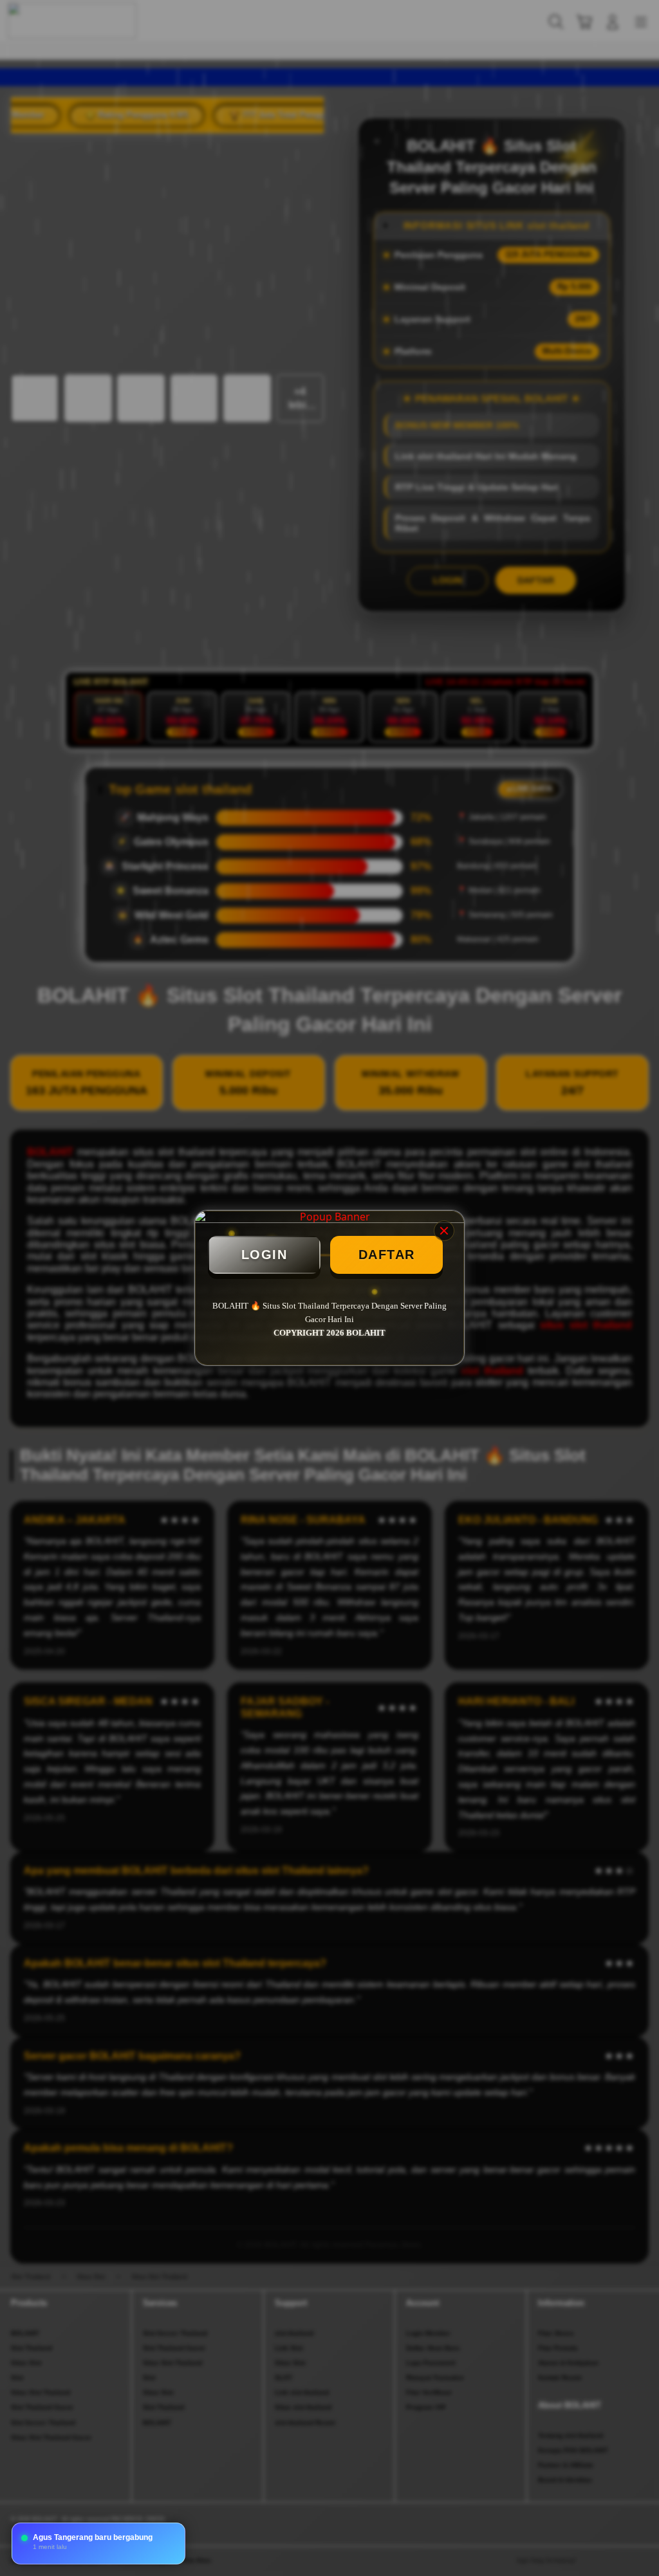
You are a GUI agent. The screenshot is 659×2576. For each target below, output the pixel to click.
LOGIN (265, 1255)
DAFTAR (387, 1255)
